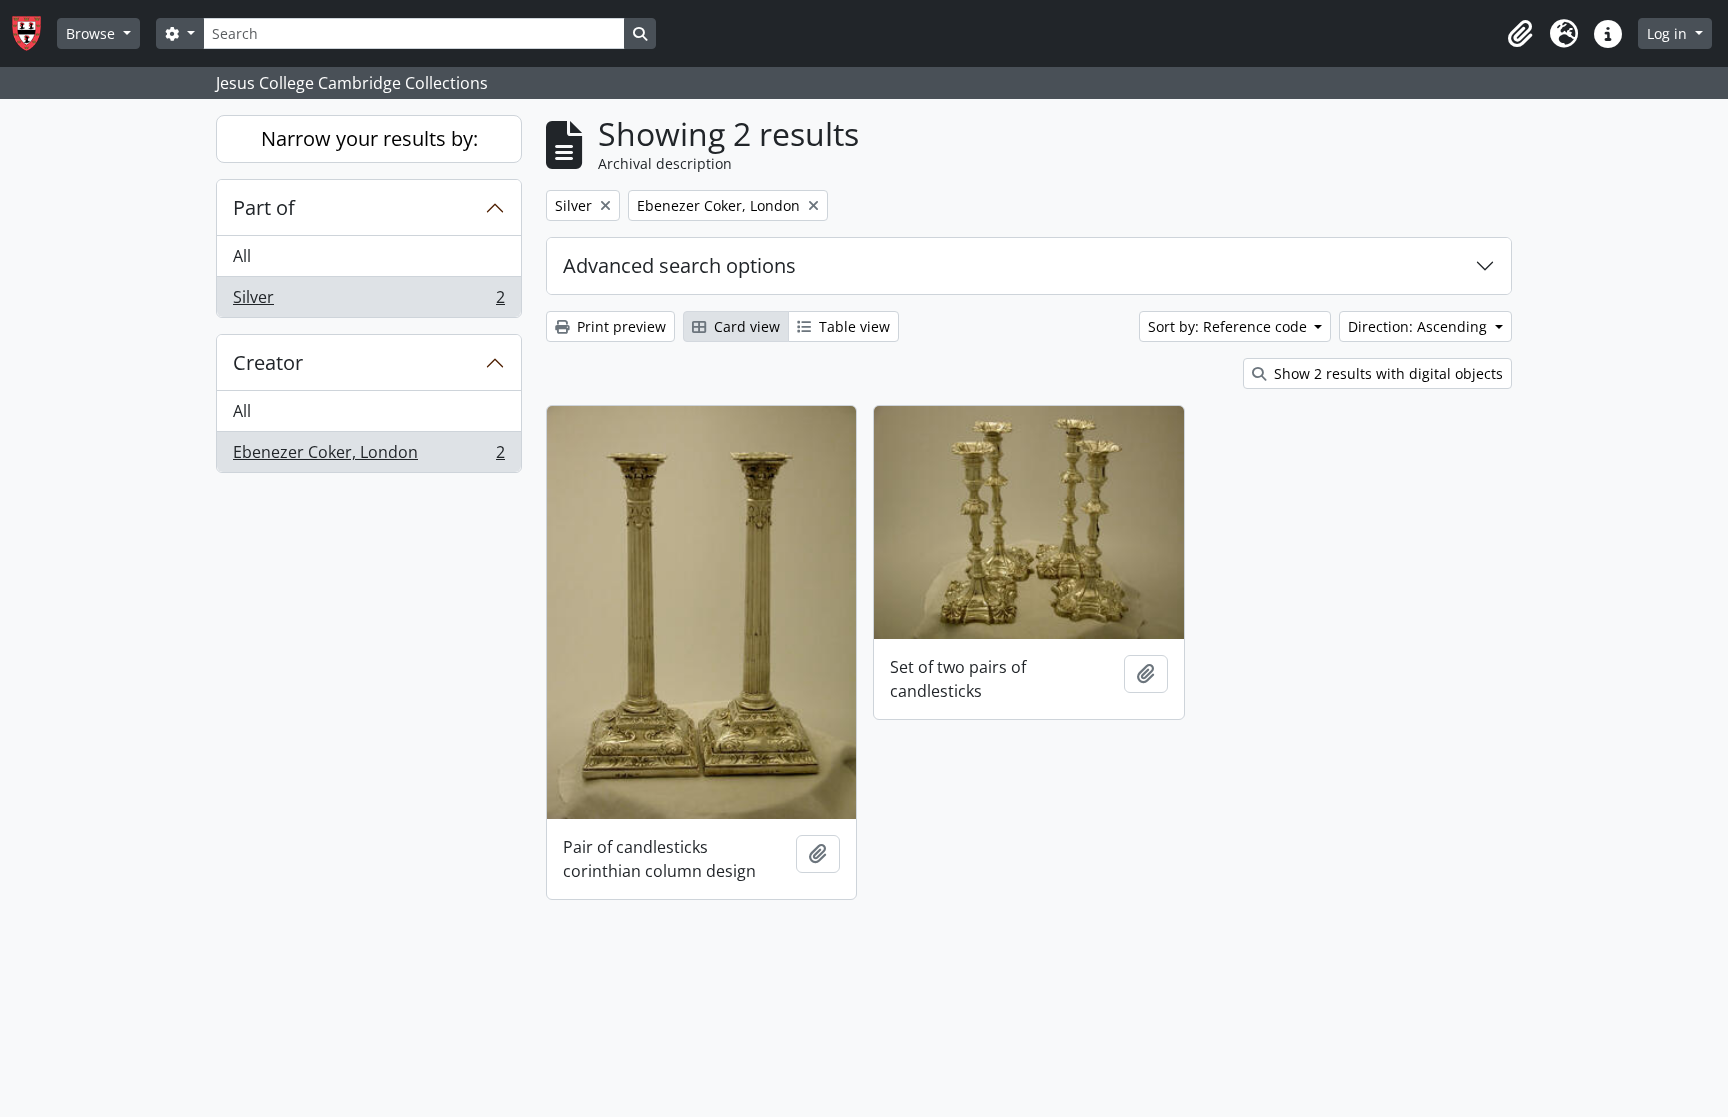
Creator (268, 362)
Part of (264, 207)
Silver (368, 301)
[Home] (34, 33)
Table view (852, 326)
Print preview (619, 326)
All (242, 256)
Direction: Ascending (1419, 326)
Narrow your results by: (369, 138)
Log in (1669, 33)
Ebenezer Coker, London (368, 456)
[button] (1520, 34)
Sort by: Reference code (1229, 326)
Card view (745, 326)
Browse (92, 33)
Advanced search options (679, 265)
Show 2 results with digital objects (1386, 373)
